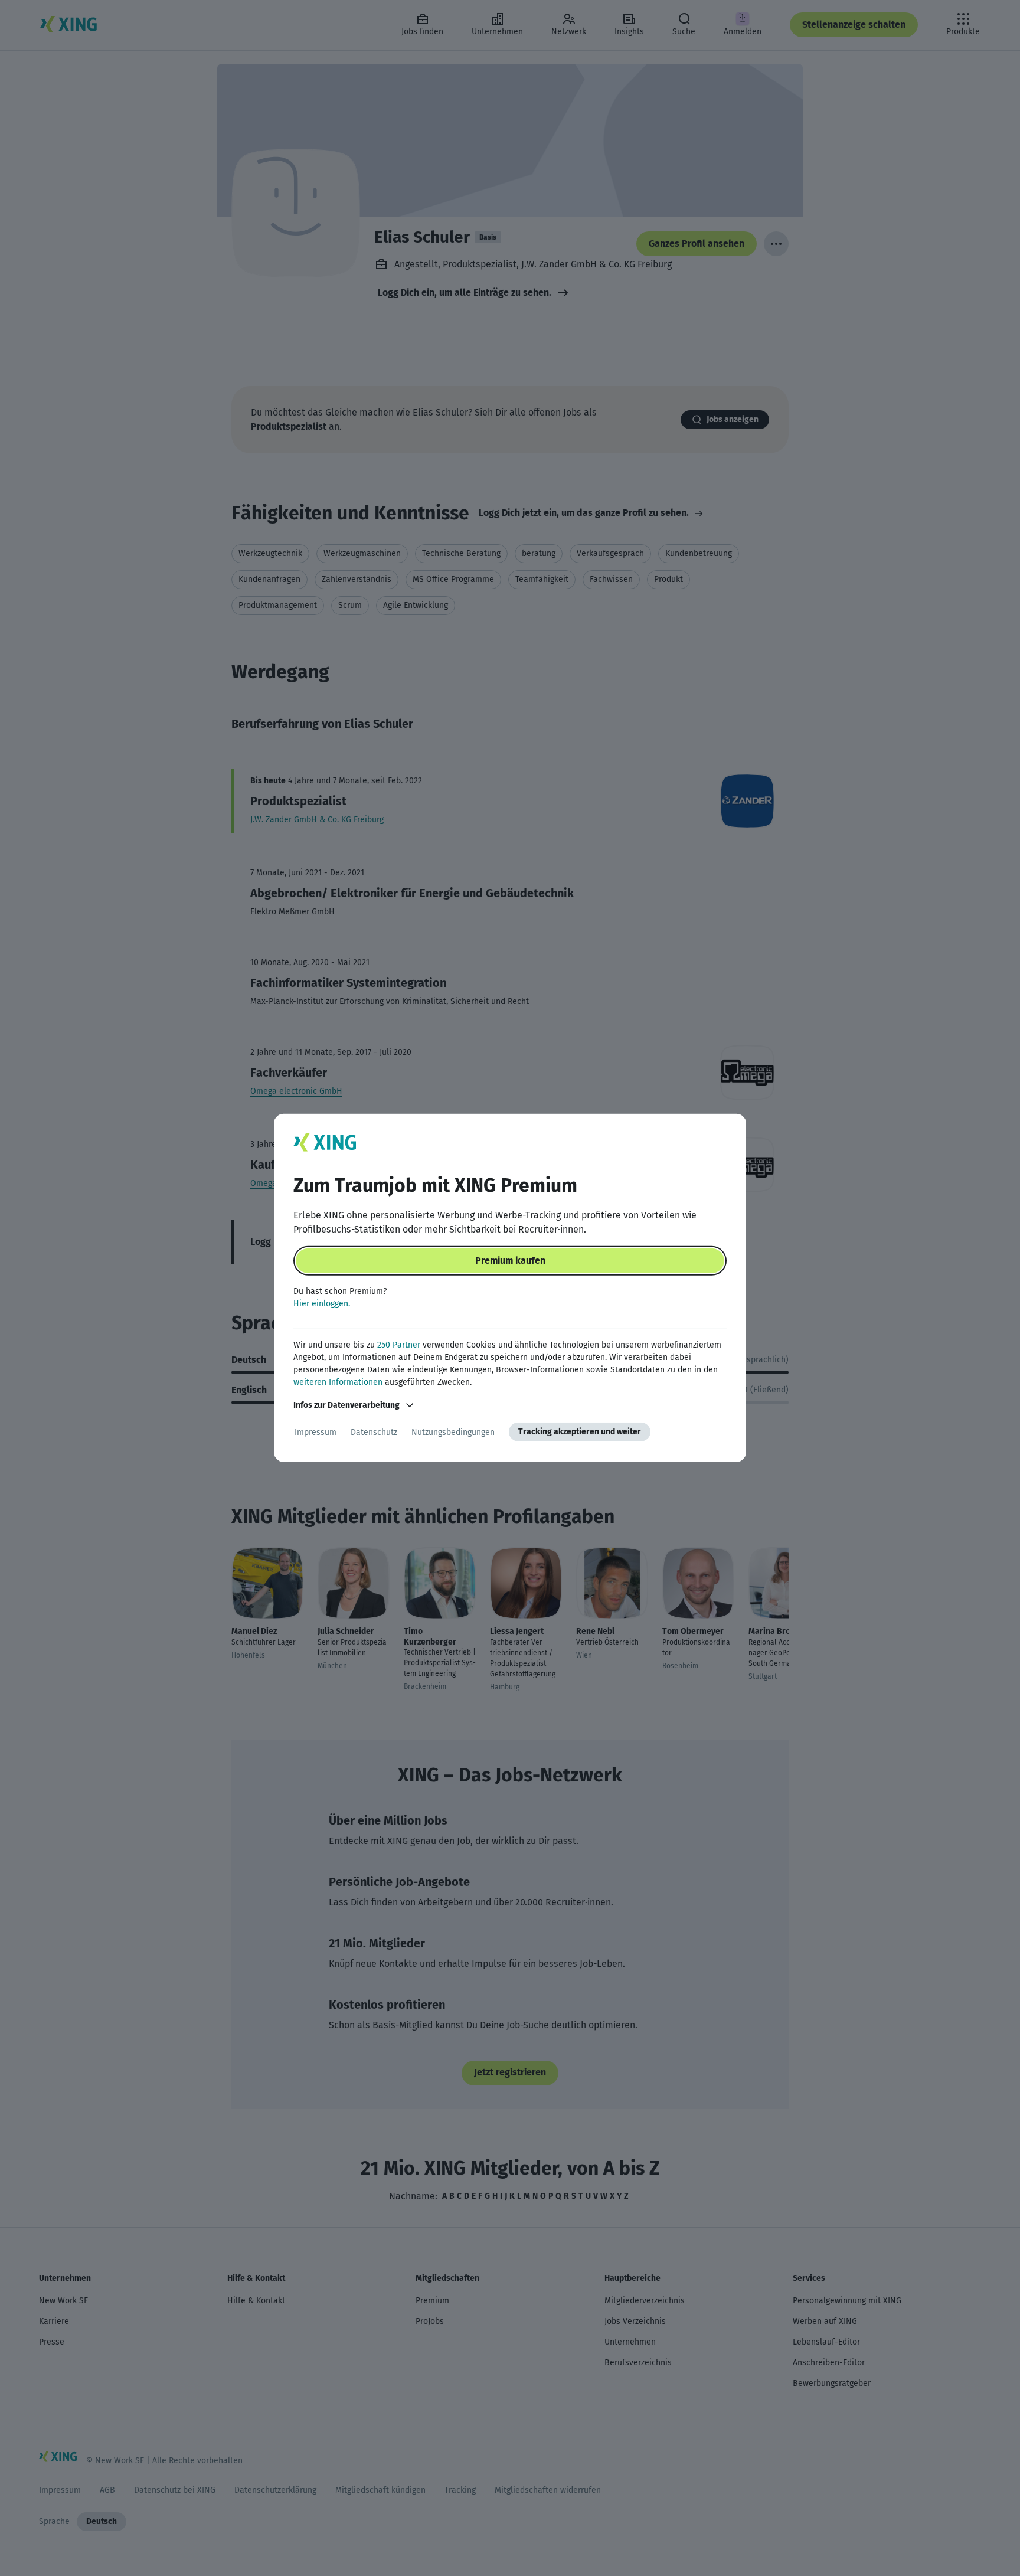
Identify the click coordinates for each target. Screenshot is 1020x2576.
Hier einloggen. (322, 1304)
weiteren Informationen (338, 1382)
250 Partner (399, 1345)
